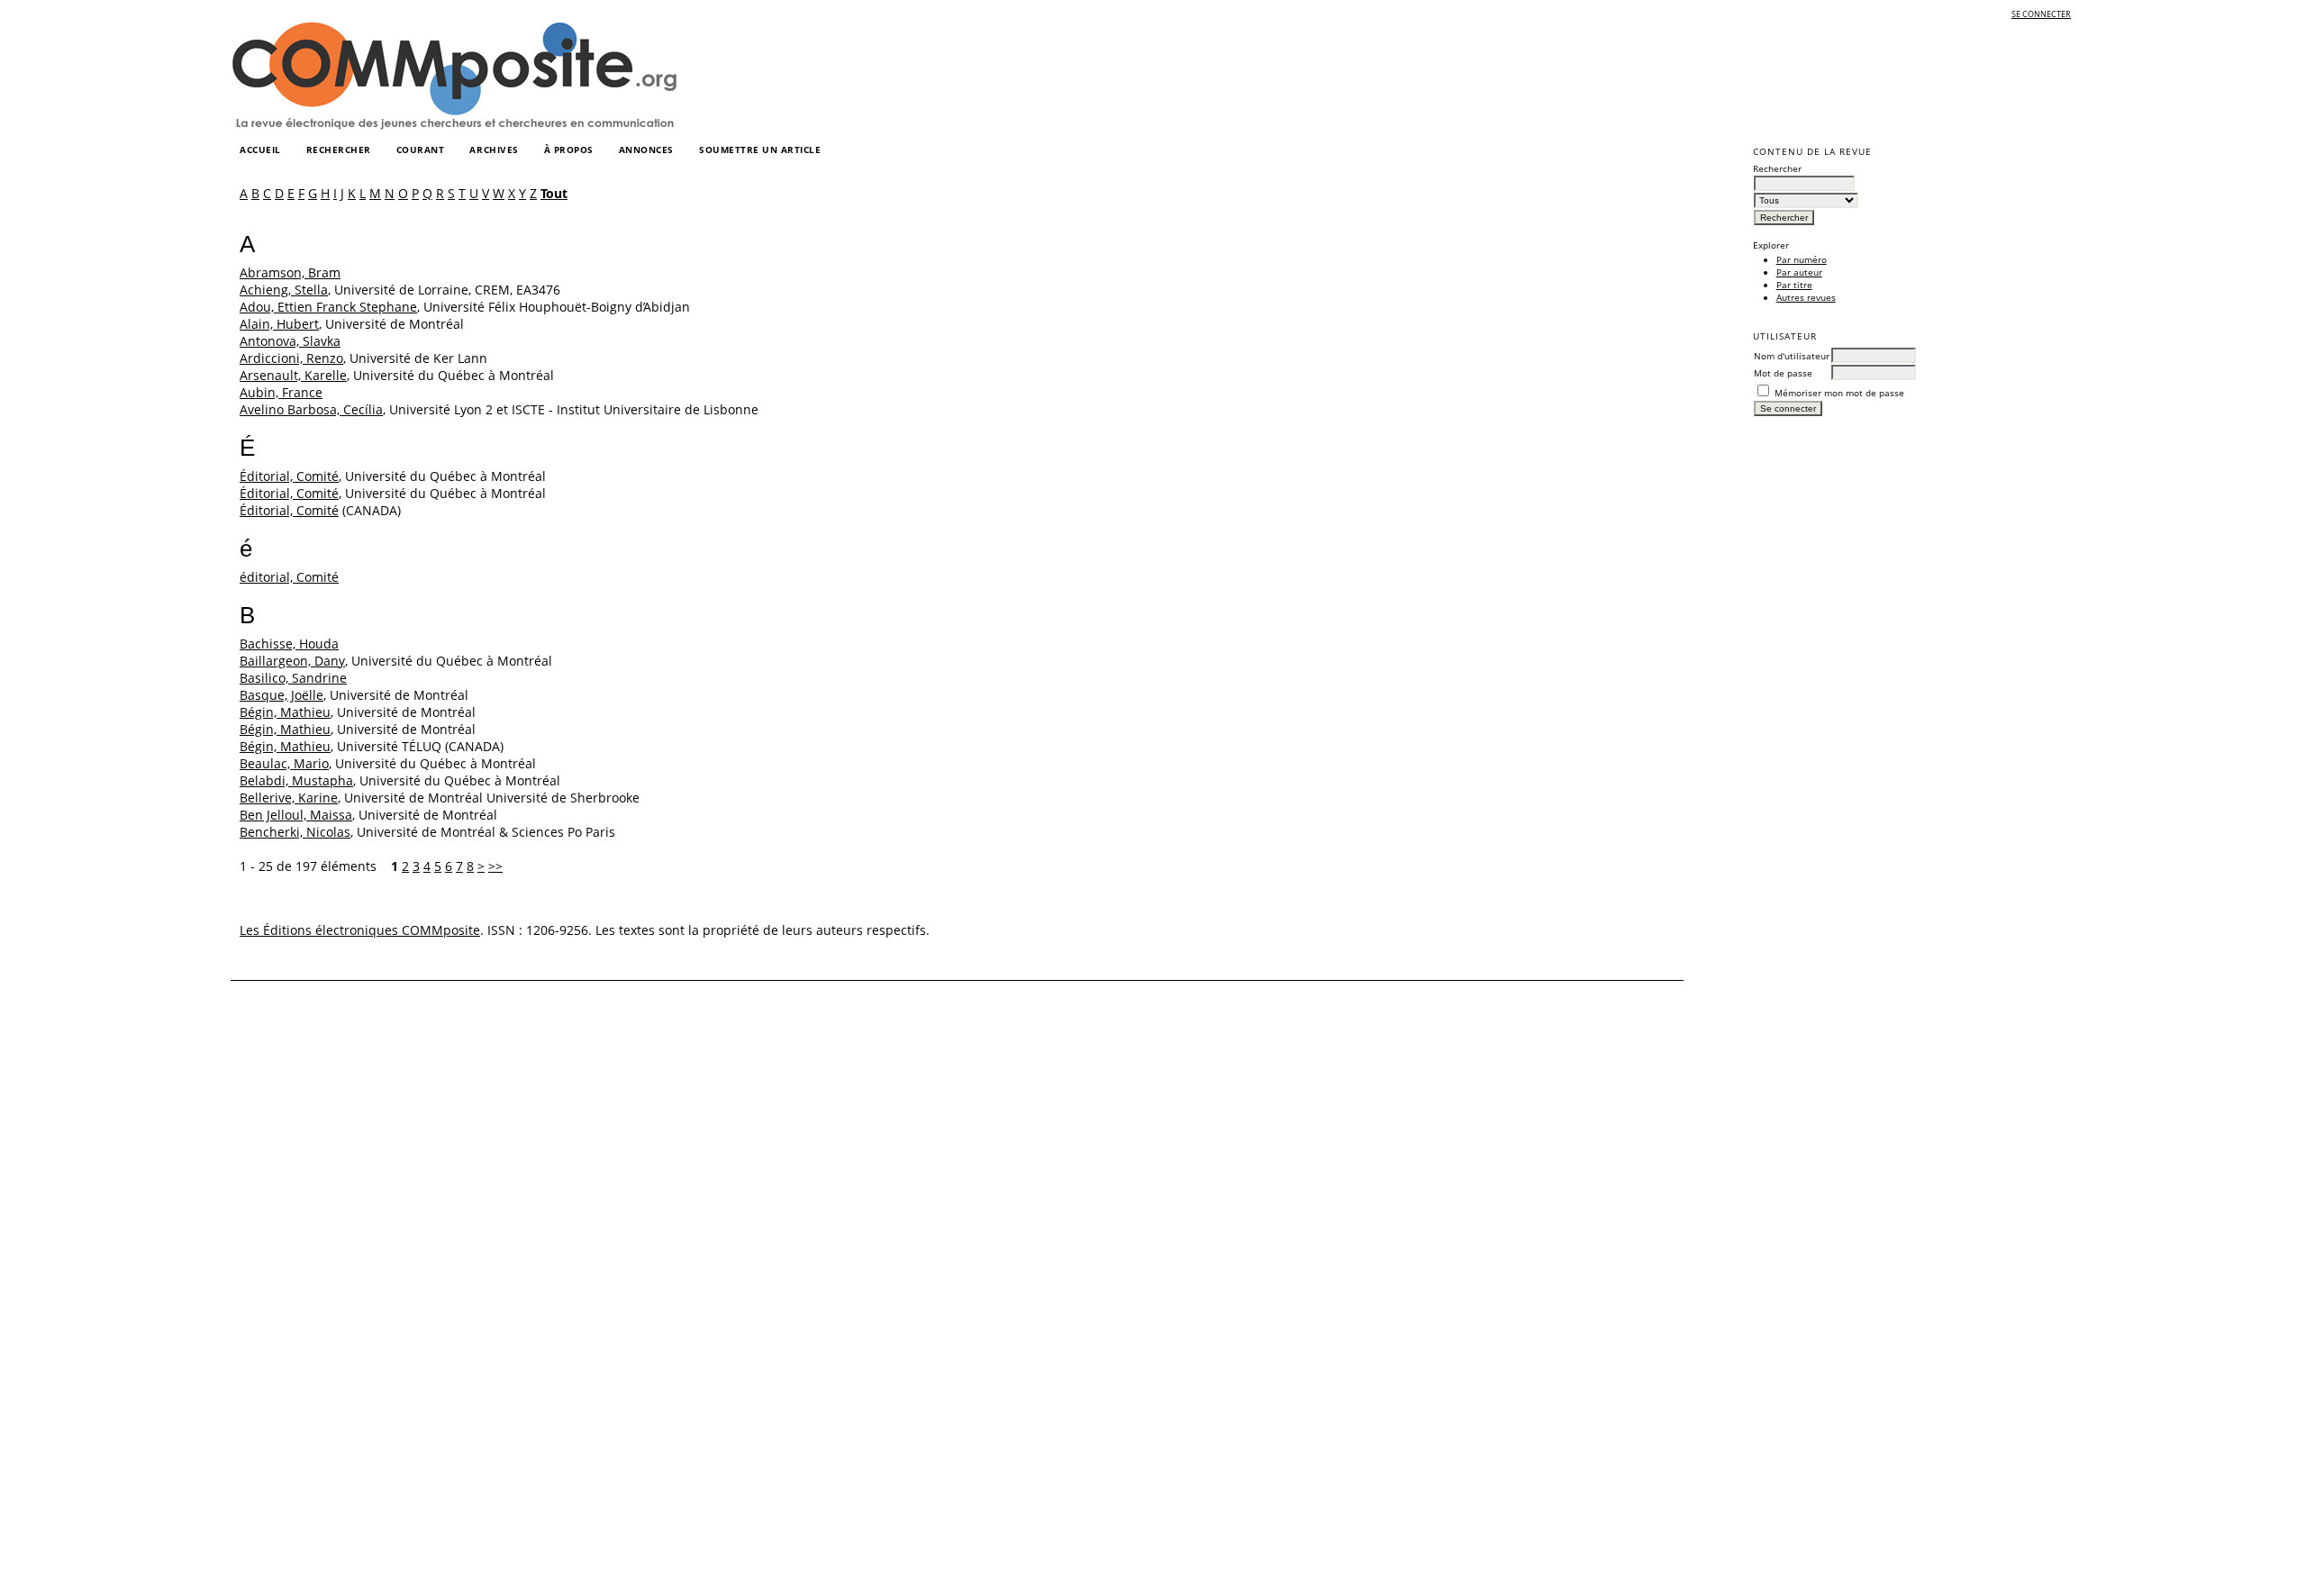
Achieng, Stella (284, 290)
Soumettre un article (760, 150)
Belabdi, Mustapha (296, 780)
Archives (494, 150)
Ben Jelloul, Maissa (296, 815)
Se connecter (2041, 14)
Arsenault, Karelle (293, 375)
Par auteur (1799, 272)
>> (495, 866)
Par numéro (1802, 259)
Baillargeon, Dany (292, 661)
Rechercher (339, 150)
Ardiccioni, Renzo (291, 358)
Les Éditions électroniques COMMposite (360, 930)
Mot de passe (1783, 373)
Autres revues (1806, 297)
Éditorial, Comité (289, 476)
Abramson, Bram (290, 272)
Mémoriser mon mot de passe (1839, 393)
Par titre (1794, 285)
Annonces (646, 150)
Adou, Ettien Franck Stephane (328, 307)
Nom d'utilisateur (1792, 356)
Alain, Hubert (279, 324)
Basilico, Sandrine (293, 678)
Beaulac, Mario (284, 763)
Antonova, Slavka (290, 341)
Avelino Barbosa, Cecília (311, 409)
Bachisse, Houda (289, 644)
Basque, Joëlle (281, 695)
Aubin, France (281, 392)
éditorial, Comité (289, 577)
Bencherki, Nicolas (295, 832)
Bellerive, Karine (289, 798)
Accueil (260, 150)
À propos (569, 150)
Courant (421, 150)
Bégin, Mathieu (285, 712)
